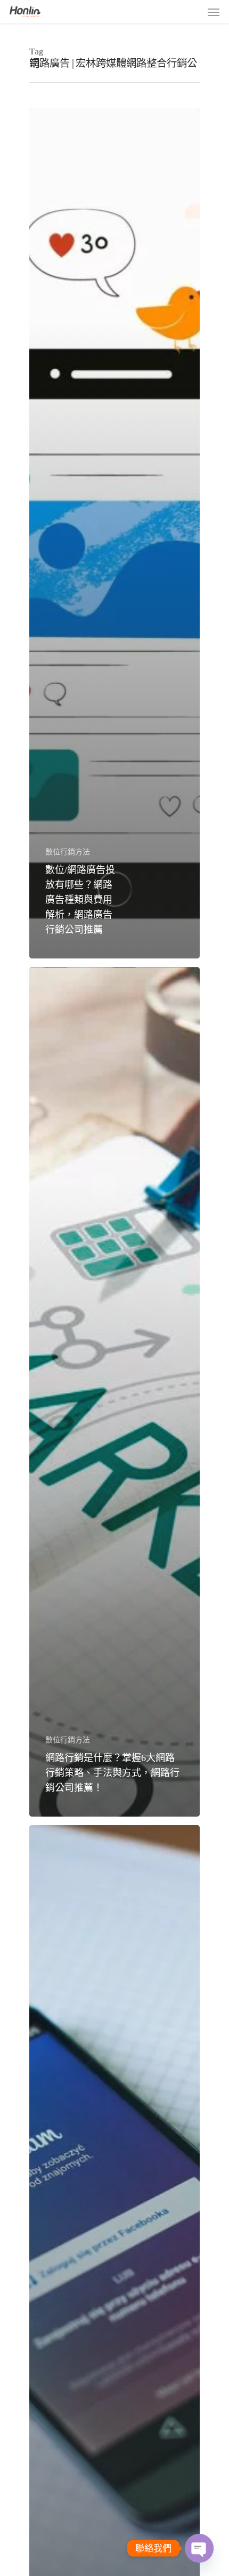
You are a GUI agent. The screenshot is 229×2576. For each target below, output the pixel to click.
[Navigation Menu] (214, 12)
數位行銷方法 (68, 852)
